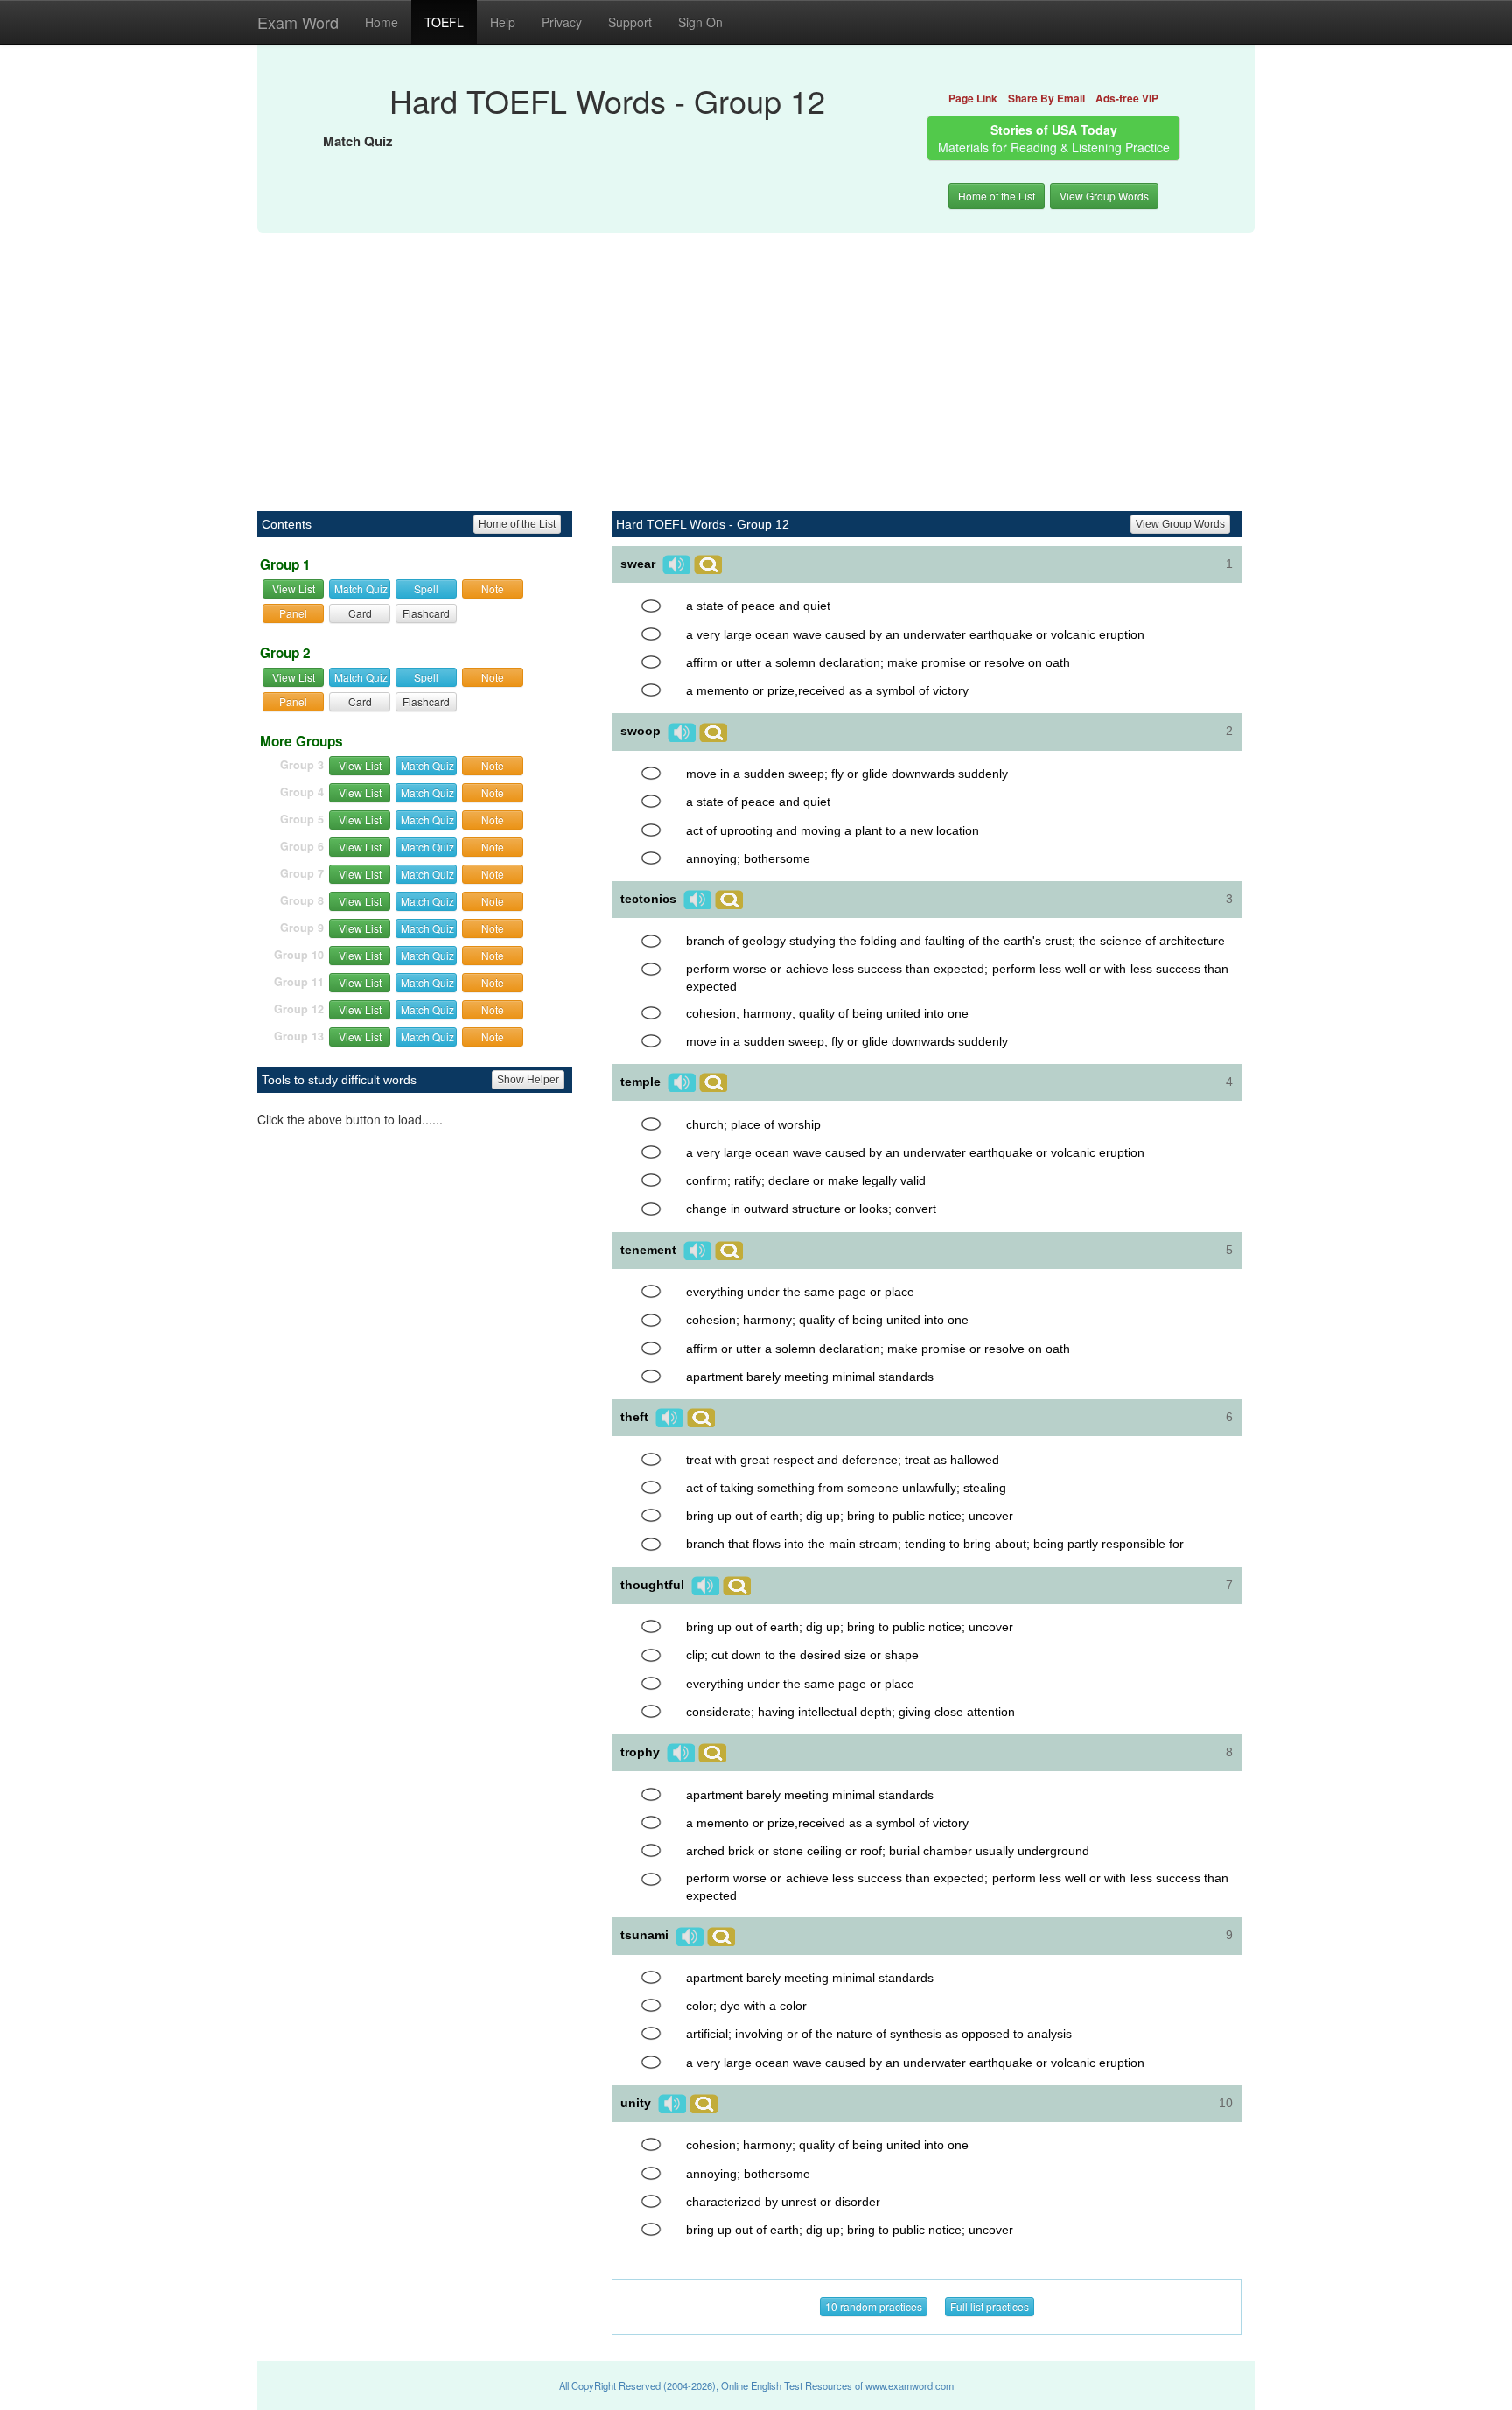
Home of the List (997, 196)
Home (381, 22)
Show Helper (528, 1080)
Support (630, 22)
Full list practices (990, 2306)
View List (294, 588)
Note (493, 588)
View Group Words (1104, 196)
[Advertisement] (756, 362)
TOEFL (444, 22)
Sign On (700, 22)
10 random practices (874, 2306)
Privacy (562, 22)
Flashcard (426, 613)
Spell (426, 588)
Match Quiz (361, 588)
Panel (293, 613)
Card (360, 613)
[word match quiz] (651, 606)
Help (503, 22)
